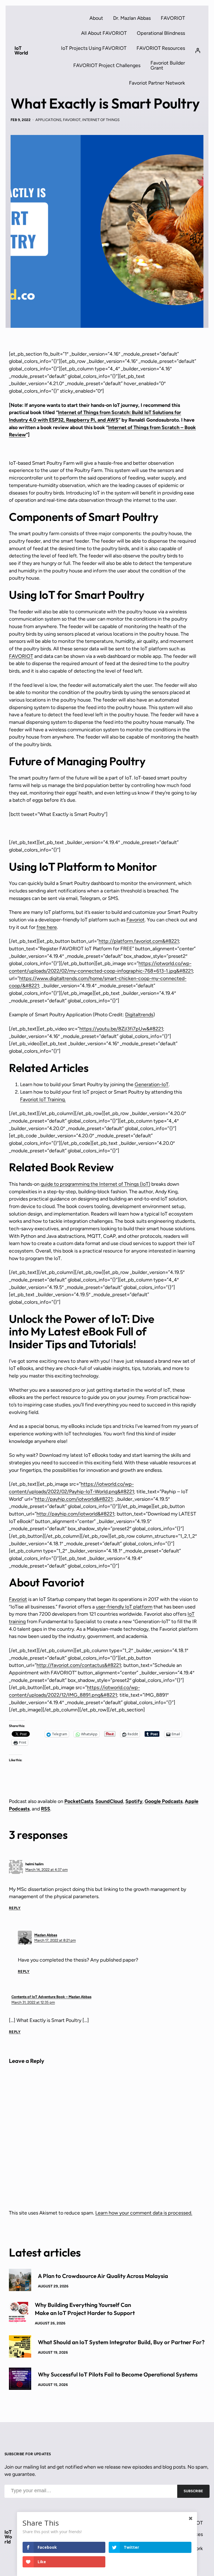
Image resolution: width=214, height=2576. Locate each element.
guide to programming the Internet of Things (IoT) (95, 1184)
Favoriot (136, 920)
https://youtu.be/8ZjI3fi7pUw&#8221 (121, 1029)
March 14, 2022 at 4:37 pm (47, 1870)
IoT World (21, 51)
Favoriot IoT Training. (43, 1099)
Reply (15, 1908)
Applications (48, 120)
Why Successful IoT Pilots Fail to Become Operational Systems (118, 2374)
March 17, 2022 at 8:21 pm (55, 1940)
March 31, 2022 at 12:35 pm (33, 2002)
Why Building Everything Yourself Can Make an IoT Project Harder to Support (85, 2309)
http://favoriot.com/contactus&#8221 (79, 1665)
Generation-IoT (152, 1084)
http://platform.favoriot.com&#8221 (139, 941)
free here (47, 927)
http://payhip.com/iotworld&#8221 (74, 1499)
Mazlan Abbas (46, 1935)
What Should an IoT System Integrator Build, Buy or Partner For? (121, 2342)
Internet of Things (101, 120)
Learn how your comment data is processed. (144, 2213)
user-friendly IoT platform (124, 1607)
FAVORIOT (72, 120)
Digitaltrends (139, 1014)
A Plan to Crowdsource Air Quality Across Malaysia (103, 2276)
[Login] (198, 50)
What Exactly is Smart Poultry (105, 104)
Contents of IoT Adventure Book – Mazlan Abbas (51, 1997)
